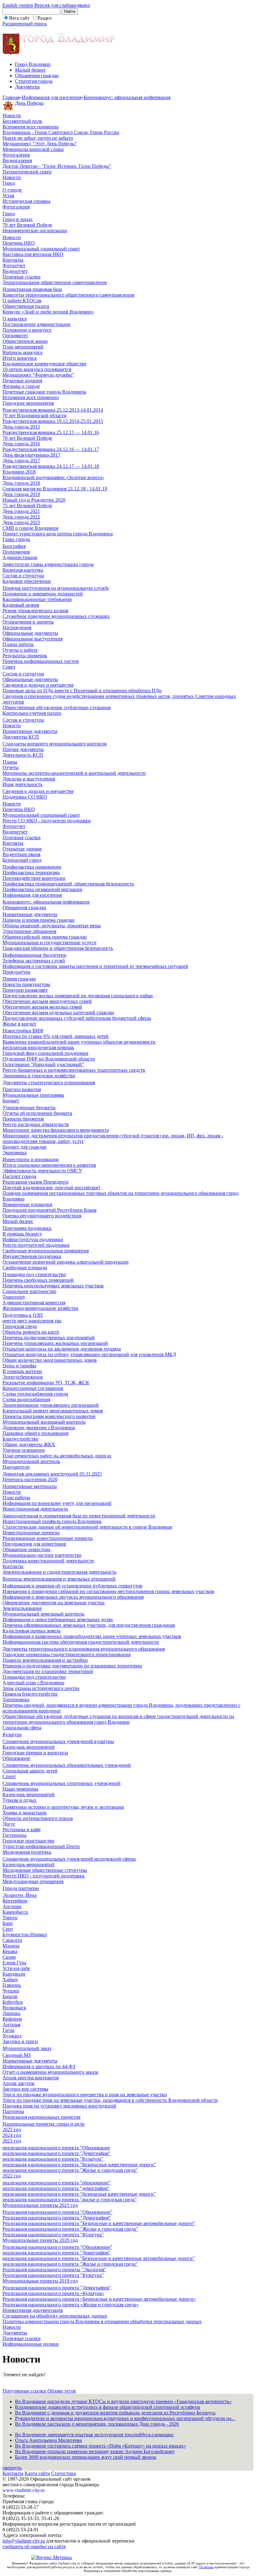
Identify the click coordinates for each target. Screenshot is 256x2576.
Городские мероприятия (28, 403)
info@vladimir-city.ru (24, 2541)
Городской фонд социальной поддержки (45, 1053)
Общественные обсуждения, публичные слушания (57, 707)
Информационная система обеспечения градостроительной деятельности (81, 1642)
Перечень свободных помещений (38, 1280)
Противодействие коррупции (34, 878)
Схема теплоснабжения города (35, 1394)
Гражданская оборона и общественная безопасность (58, 948)
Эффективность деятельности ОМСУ (42, 1171)
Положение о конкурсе (27, 330)
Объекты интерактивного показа (38, 1818)
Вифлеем (12, 2019)
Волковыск (14, 2008)
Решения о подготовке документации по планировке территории (72, 1666)
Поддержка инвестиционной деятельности (48, 1561)
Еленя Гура (14, 1963)
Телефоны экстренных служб (34, 961)
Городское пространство (28, 1841)
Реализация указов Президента (35, 1182)
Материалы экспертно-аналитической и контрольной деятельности (74, 773)
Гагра (8, 2030)
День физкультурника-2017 (31, 455)
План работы (16, 1498)
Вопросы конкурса (22, 352)
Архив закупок (19, 2083)
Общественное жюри (25, 341)
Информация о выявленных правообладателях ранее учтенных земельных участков (92, 1636)
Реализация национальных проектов (42, 2117)
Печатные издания (22, 381)
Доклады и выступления (29, 779)
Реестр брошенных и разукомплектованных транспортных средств (74, 1070)
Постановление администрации (37, 324)
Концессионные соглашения (33, 1388)
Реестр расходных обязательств (36, 1124)
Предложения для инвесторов (34, 1544)
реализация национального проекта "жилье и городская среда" (70, 2200)
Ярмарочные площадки (27, 1204)
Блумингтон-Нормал (25, 1935)
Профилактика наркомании (32, 867)
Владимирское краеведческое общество (44, 364)
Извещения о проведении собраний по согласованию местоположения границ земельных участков (108, 1591)
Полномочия (16, 552)
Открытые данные (22, 849)
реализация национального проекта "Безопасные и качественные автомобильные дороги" (99, 2258)
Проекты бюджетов (23, 1119)
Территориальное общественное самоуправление (55, 282)
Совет (9, 667)
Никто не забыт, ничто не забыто (38, 138)
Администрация (20, 557)
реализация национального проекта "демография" (56, 2188)
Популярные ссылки (25, 2391)
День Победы (29, 103)
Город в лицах (18, 219)
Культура (12, 1734)
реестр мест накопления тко (32, 1321)
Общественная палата (26, 306)
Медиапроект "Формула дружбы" (38, 375)
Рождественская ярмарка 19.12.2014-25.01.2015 (53, 421)
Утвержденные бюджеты (29, 1108)
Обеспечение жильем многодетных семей (47, 1001)
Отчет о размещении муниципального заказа (50, 2072)
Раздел (44, 18)
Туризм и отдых (20, 1800)
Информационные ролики (31, 2344)
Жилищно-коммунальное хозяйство (40, 1308)
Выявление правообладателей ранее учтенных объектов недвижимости (79, 1042)
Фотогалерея (16, 155)
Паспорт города (19, 1176)
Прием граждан (19, 979)
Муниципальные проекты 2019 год (40, 2281)
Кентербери (15, 1901)
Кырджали (14, 1974)
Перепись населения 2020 (30, 1479)
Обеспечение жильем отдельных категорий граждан (58, 1012)
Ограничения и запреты (28, 622)
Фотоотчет (14, 266)
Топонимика (16, 1699)
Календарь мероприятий (29, 1747)
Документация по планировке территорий (48, 1671)
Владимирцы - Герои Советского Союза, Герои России (61, 132)
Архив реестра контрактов (31, 2078)
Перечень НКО (19, 243)
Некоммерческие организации (35, 231)
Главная (11, 97)
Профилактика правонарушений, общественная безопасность (68, 884)
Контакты (13, 260)
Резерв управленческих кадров (35, 611)
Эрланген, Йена (20, 1895)
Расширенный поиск (25, 24)
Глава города (16, 539)
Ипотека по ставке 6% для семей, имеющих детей (56, 1036)
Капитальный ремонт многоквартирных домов (53, 1411)
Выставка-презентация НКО (33, 254)
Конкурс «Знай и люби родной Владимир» (48, 312)
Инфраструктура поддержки (33, 1239)
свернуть (12, 2468)
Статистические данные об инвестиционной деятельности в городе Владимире (87, 1527)
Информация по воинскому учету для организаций (57, 1503)
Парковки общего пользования (35, 1433)
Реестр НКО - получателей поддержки (44, 1876)
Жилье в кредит (19, 1024)
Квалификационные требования (37, 599)
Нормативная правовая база (32, 289)
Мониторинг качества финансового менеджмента (56, 1130)
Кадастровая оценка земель (32, 1631)
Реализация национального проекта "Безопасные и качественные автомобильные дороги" (99, 2223)
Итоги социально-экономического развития (49, 1165)
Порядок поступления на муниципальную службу (56, 588)
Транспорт (14, 1297)
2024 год (12, 2135)
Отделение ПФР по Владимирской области (49, 1059)
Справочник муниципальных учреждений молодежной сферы (69, 1859)
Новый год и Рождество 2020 (34, 500)
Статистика (64, 2473)
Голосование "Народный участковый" (43, 1064)
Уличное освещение (24, 1450)
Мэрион (11, 1946)
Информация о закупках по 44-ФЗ (39, 2066)
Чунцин (11, 1991)
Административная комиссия (34, 1303)
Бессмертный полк (22, 121)
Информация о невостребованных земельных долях (58, 1619)
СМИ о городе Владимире (31, 528)
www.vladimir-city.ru (24, 2490)
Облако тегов (62, 2391)
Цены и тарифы (19, 1366)
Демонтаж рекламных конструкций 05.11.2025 (52, 1474)
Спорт (9, 1776)
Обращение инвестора (26, 1549)
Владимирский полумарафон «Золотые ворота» (53, 477)
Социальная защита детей (30, 1771)
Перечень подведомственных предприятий (49, 1338)
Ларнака (11, 2013)
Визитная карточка (23, 570)
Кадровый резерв (21, 605)
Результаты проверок (25, 656)
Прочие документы (23, 749)
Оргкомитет (15, 336)
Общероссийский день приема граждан (45, 937)
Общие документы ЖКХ (29, 1444)
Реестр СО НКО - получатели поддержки (47, 821)
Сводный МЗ (17, 2055)
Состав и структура (23, 576)
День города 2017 (21, 461)
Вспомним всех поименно (31, 127)
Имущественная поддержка (32, 1256)
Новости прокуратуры (26, 984)
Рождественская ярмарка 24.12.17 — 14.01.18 (51, 466)
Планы (10, 762)
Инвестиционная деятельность (35, 1509)
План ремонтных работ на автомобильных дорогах (57, 1456)
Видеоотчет (15, 271)
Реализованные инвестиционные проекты (48, 1538)
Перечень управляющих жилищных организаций (55, 1343)
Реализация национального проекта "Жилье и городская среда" (70, 2229)
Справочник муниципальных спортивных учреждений (62, 1783)
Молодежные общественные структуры (45, 1870)
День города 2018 (21, 483)
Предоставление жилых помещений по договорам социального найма (78, 996)
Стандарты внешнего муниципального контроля (54, 744)
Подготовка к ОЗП (23, 1315)
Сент (8, 1929)
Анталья (11, 2025)
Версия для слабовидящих (62, 5)
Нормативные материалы (30, 1486)
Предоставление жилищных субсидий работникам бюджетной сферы (77, 1018)
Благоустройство (20, 1439)
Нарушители (16, 1467)
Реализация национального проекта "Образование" (57, 2212)
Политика (206, 2567)
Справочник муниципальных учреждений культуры (58, 1741)
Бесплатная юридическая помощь (38, 1047)
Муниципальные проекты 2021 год (40, 2205)
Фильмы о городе (21, 386)
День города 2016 (21, 444)
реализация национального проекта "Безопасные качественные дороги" (79, 2165)
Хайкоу (10, 1980)
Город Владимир (33, 64)
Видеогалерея (17, 160)
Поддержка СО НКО (25, 797)
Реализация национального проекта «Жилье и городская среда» (71, 2305)
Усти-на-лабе (16, 1968)
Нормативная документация (33, 2310)
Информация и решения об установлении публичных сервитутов (72, 1586)
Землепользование (22, 1608)
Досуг (9, 1824)
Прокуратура (16, 972)
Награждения (17, 627)
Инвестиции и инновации (31, 1159)
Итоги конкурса (20, 358)
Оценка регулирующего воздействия (42, 1216)
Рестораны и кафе (22, 1829)
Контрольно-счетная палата (32, 713)
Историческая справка (26, 201)
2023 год (12, 2141)
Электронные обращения (29, 931)
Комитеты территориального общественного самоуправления (68, 295)
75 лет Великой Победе (27, 506)
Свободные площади (25, 1268)
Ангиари (12, 1906)
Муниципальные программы (33, 1095)
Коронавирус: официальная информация (127, 97)
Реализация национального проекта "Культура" (53, 2235)
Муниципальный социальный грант (41, 249)
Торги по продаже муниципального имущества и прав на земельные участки (85, 2095)
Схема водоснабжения (26, 1399)
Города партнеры (21, 1888)
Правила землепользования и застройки (45, 1660)
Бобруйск (13, 2002)
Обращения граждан (37, 75)
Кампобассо (15, 1912)
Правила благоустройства (30, 1694)
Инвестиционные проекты (31, 1533)
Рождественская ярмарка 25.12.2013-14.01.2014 (53, 410)
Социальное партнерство (29, 1291)
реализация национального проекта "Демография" (57, 2153)
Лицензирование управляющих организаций (51, 1405)
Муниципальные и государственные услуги (49, 942)
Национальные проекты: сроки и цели (44, 2124)
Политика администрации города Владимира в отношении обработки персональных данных (102, 2321)
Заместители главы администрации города (48, 564)
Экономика (15, 1153)
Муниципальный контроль (31, 1461)
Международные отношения (33, 1881)
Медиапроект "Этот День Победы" (40, 144)
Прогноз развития (22, 1089)
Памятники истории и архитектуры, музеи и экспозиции (63, 1807)
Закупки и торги (20, 2041)
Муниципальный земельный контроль (43, 1614)
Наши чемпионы (20, 1789)
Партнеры (13, 2111)
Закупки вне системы (25, 2089)
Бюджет (11, 1101)
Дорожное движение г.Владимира (39, 1428)
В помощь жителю (22, 1371)
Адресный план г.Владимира (33, 1683)
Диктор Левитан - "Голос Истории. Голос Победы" (57, 166)
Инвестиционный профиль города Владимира (52, 1521)
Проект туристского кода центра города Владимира (58, 534)
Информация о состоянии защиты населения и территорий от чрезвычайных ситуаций (95, 966)
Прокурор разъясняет (25, 990)
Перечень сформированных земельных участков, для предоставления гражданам (89, 1625)
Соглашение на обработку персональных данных (55, 2316)
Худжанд (12, 2036)
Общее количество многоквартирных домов (50, 1360)
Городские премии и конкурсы (35, 1753)
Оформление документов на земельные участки (54, 1603)
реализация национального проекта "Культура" (53, 2159)
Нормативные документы (30, 731)
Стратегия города (34, 81)
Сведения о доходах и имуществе (38, 685)
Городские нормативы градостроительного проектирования (66, 1654)
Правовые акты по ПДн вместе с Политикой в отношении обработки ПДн (82, 691)
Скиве (9, 1957)
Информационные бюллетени (34, 955)
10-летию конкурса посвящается (37, 369)
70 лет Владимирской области (34, 416)
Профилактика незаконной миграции (42, 889)
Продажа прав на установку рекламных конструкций (59, 2106)
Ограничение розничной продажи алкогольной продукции (66, 1262)
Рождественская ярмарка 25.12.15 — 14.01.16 (51, 432)
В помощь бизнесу (22, 1234)
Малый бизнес (30, 70)
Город (9, 183)
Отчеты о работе (20, 650)
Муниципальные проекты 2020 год (40, 2240)
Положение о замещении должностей (43, 594)
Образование (16, 1758)
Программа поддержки (27, 1228)
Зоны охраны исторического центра (41, 1688)
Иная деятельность (22, 784)
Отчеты (11, 767)
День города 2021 (21, 511)
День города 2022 (21, 517)
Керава (10, 1951)
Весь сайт (19, 18)
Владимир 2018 (19, 472)
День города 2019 (21, 494)
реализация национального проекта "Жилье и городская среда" (70, 2170)
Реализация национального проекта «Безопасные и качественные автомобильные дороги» (99, 2299)
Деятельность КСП (23, 755)
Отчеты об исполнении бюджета (37, 1113)
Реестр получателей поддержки (36, 1245)
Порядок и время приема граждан (39, 920)
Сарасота (12, 1940)
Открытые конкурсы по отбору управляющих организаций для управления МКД (89, 1354)
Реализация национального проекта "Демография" (57, 2218)
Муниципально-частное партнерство (42, 1555)
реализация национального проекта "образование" (57, 2183)
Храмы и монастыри (25, 1813)
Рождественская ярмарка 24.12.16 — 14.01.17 (51, 449)
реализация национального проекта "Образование (56, 2148)
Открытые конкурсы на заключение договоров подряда (62, 1349)
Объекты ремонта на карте (31, 1332)
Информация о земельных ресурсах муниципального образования (73, 1597)
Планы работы (18, 644)
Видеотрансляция (21, 854)
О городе (12, 190)
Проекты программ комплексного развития (49, 1416)
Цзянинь (12, 1985)
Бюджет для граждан (25, 1147)
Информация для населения (52, 97)
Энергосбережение (23, 1377)
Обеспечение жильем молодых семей (42, 1007)
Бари (8, 1923)
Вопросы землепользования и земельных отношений (59, 1579)
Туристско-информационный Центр (41, 1846)
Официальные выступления (32, 639)
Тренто (10, 1918)
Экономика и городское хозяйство (39, 1076)
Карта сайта (37, 2473)
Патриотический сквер (27, 172)
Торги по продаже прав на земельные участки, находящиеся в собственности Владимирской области (110, 2100)
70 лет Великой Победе (27, 225)
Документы (27, 87)
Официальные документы (30, 633)
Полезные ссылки (22, 277)
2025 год (12, 2130)
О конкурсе (15, 319)
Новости (12, 115)
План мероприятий (23, 347)
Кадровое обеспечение (27, 581)
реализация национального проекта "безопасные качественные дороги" (79, 2194)
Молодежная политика (27, 1852)
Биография (14, 546)
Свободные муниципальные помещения (46, 1251)
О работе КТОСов (22, 301)
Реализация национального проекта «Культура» (53, 2293)
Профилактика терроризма (31, 872)
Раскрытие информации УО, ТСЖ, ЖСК (46, 1383)
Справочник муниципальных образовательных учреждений (67, 1765)
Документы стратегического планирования (49, 1083)
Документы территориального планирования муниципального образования (84, 1649)
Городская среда (20, 1326)
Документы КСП (21, 737)
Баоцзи (10, 1996)
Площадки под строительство (34, 1274)
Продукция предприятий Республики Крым (49, 1210)
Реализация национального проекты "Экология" (54, 2270)
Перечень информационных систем (41, 661)
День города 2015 (21, 427)
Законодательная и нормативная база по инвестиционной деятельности (79, 1516)
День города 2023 (21, 522)
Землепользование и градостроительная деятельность (59, 1572)
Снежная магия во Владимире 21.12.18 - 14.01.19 (55, 489)
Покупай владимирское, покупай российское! (51, 1188)
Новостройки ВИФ (23, 1031)
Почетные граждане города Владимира (44, 392)
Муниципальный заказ (27, 2048)
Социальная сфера (22, 1728)
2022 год (12, 2176)
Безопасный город (22, 860)
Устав (8, 195)
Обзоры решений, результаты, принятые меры (52, 926)
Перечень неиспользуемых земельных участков (53, 1286)
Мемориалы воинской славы (33, 149)
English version (18, 5)
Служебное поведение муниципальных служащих (56, 616)
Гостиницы (15, 1835)
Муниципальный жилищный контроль (44, 1422)
